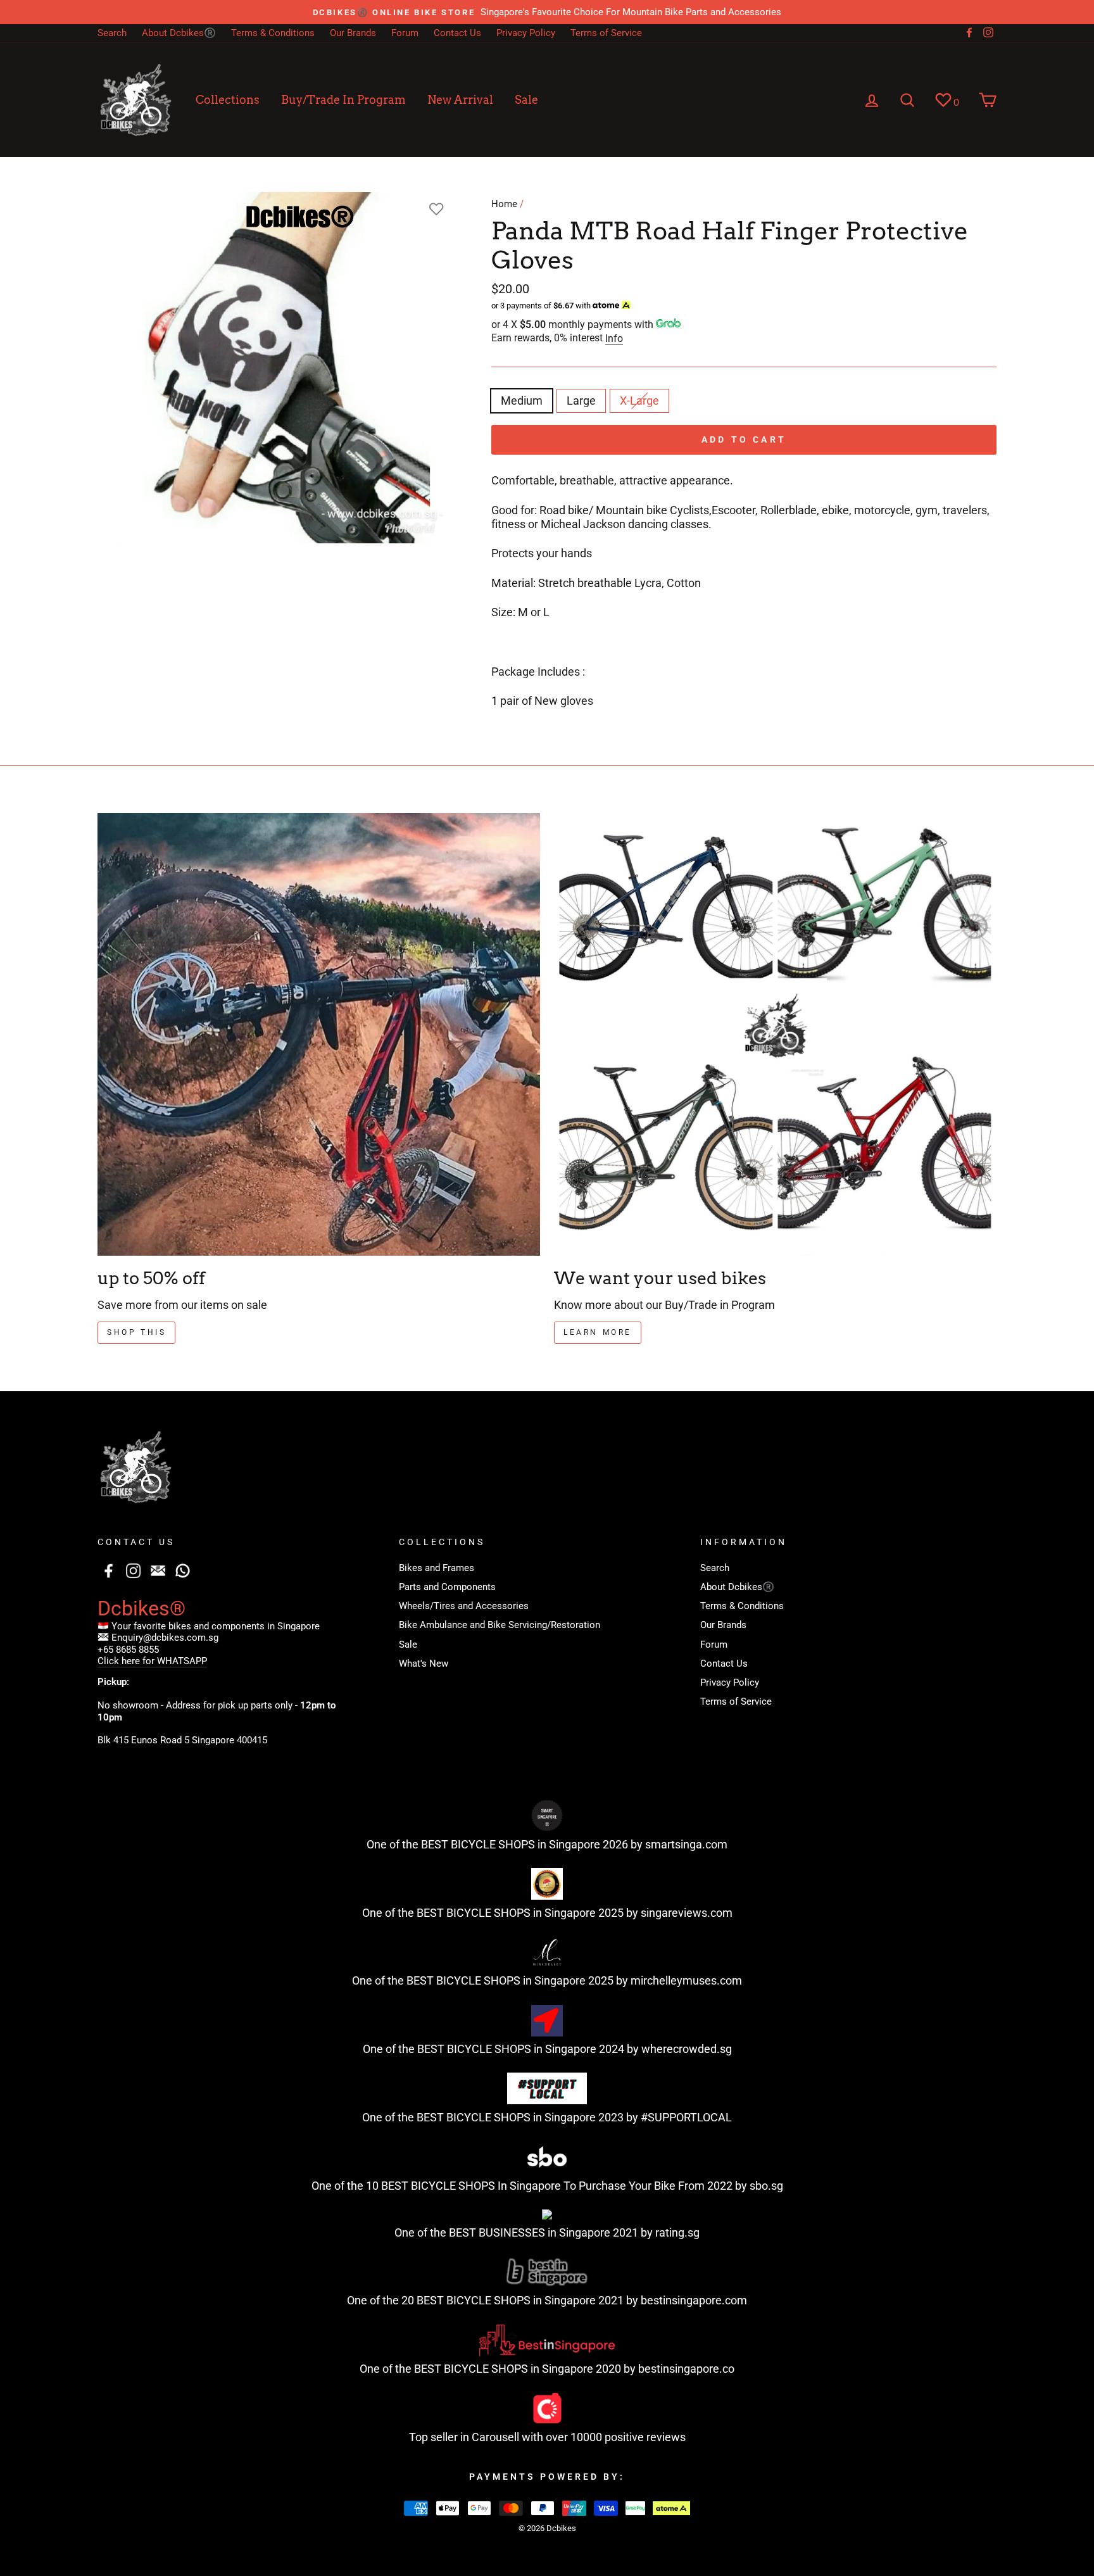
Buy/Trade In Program (343, 100)
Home (504, 204)
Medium (522, 401)
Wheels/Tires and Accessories (464, 1606)
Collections (228, 100)
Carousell (495, 2437)
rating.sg (677, 2232)
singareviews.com (687, 1913)
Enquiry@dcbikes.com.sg (165, 1638)
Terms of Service (606, 33)
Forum (405, 33)
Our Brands (353, 33)
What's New (424, 1664)
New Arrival (460, 100)
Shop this (136, 1332)
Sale (526, 100)
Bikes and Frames (437, 1568)
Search (112, 33)
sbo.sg (766, 2186)
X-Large (639, 401)
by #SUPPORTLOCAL (679, 2117)
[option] (547, 12)
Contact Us (457, 33)
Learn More (598, 1332)
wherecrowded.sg (687, 2049)
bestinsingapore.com (694, 2300)
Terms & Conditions (273, 33)
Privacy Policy (526, 33)
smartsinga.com (686, 1844)
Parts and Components (447, 1587)
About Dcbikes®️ (179, 33)
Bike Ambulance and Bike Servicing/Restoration (500, 1625)
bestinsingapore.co (686, 2369)
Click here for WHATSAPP (152, 1661)
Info (614, 338)
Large (581, 401)
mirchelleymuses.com (686, 1980)
